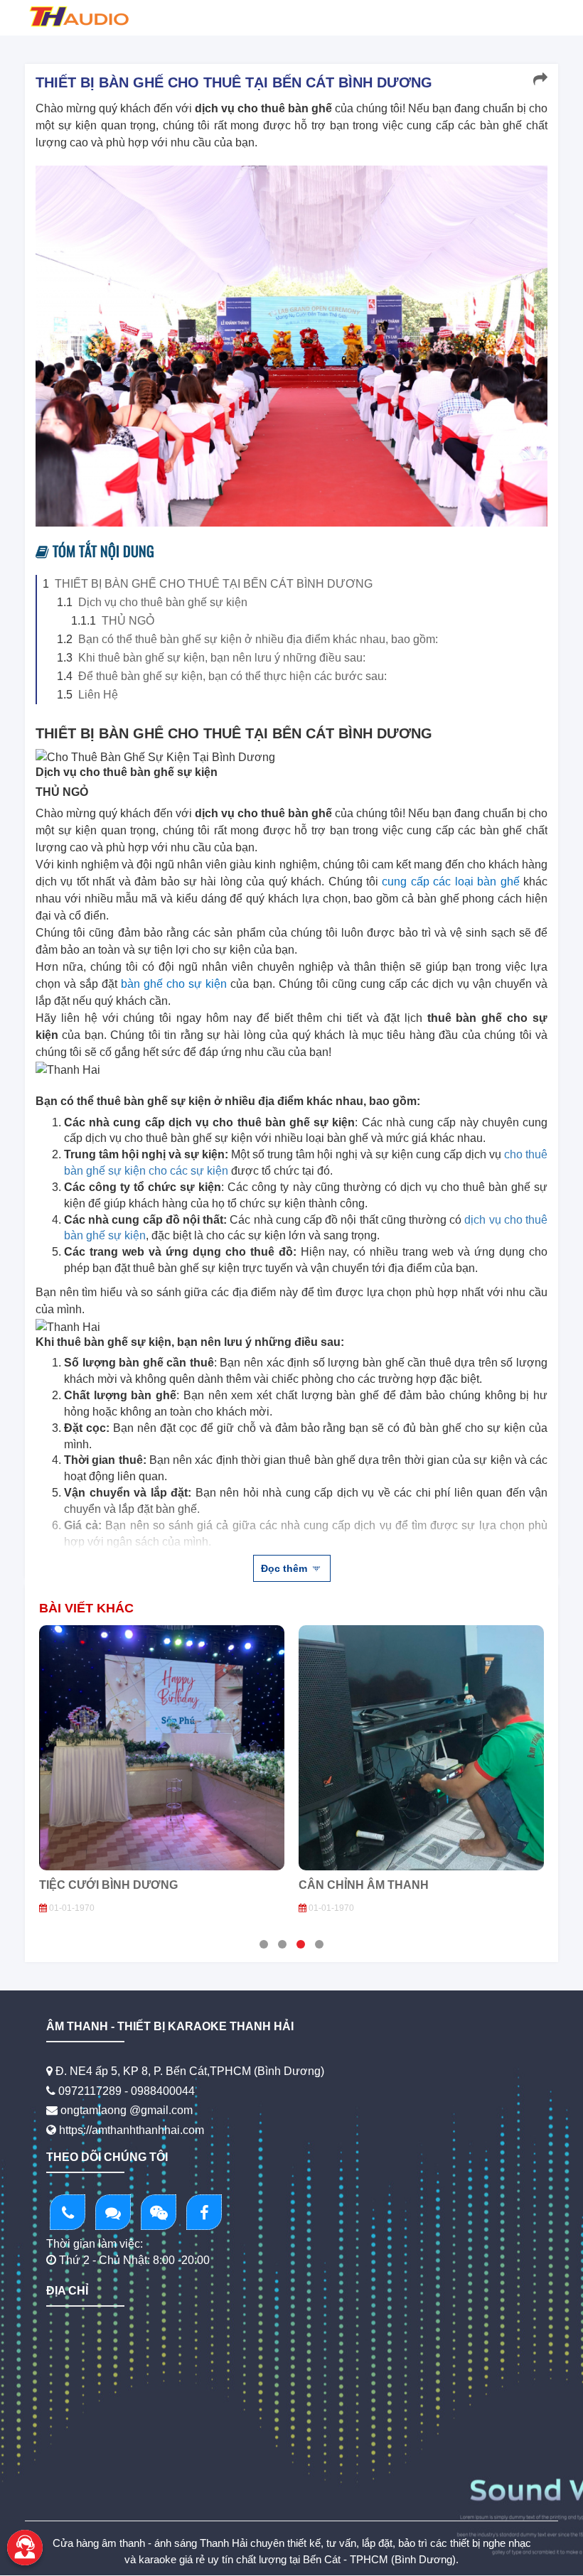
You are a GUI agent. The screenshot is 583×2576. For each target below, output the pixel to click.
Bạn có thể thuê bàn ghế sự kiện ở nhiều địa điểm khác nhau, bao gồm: (258, 639)
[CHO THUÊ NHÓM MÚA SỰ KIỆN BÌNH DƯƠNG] (421, 1748)
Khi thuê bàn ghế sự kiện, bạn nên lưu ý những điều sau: (222, 658)
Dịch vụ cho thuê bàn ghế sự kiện (163, 602)
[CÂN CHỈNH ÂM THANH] (162, 1748)
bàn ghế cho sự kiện (174, 984)
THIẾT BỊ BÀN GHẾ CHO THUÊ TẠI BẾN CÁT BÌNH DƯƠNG (214, 584)
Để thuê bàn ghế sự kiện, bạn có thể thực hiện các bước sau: (232, 676)
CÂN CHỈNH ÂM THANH (104, 1885)
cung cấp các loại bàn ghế (450, 882)
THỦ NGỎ (128, 621)
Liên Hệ (98, 695)
